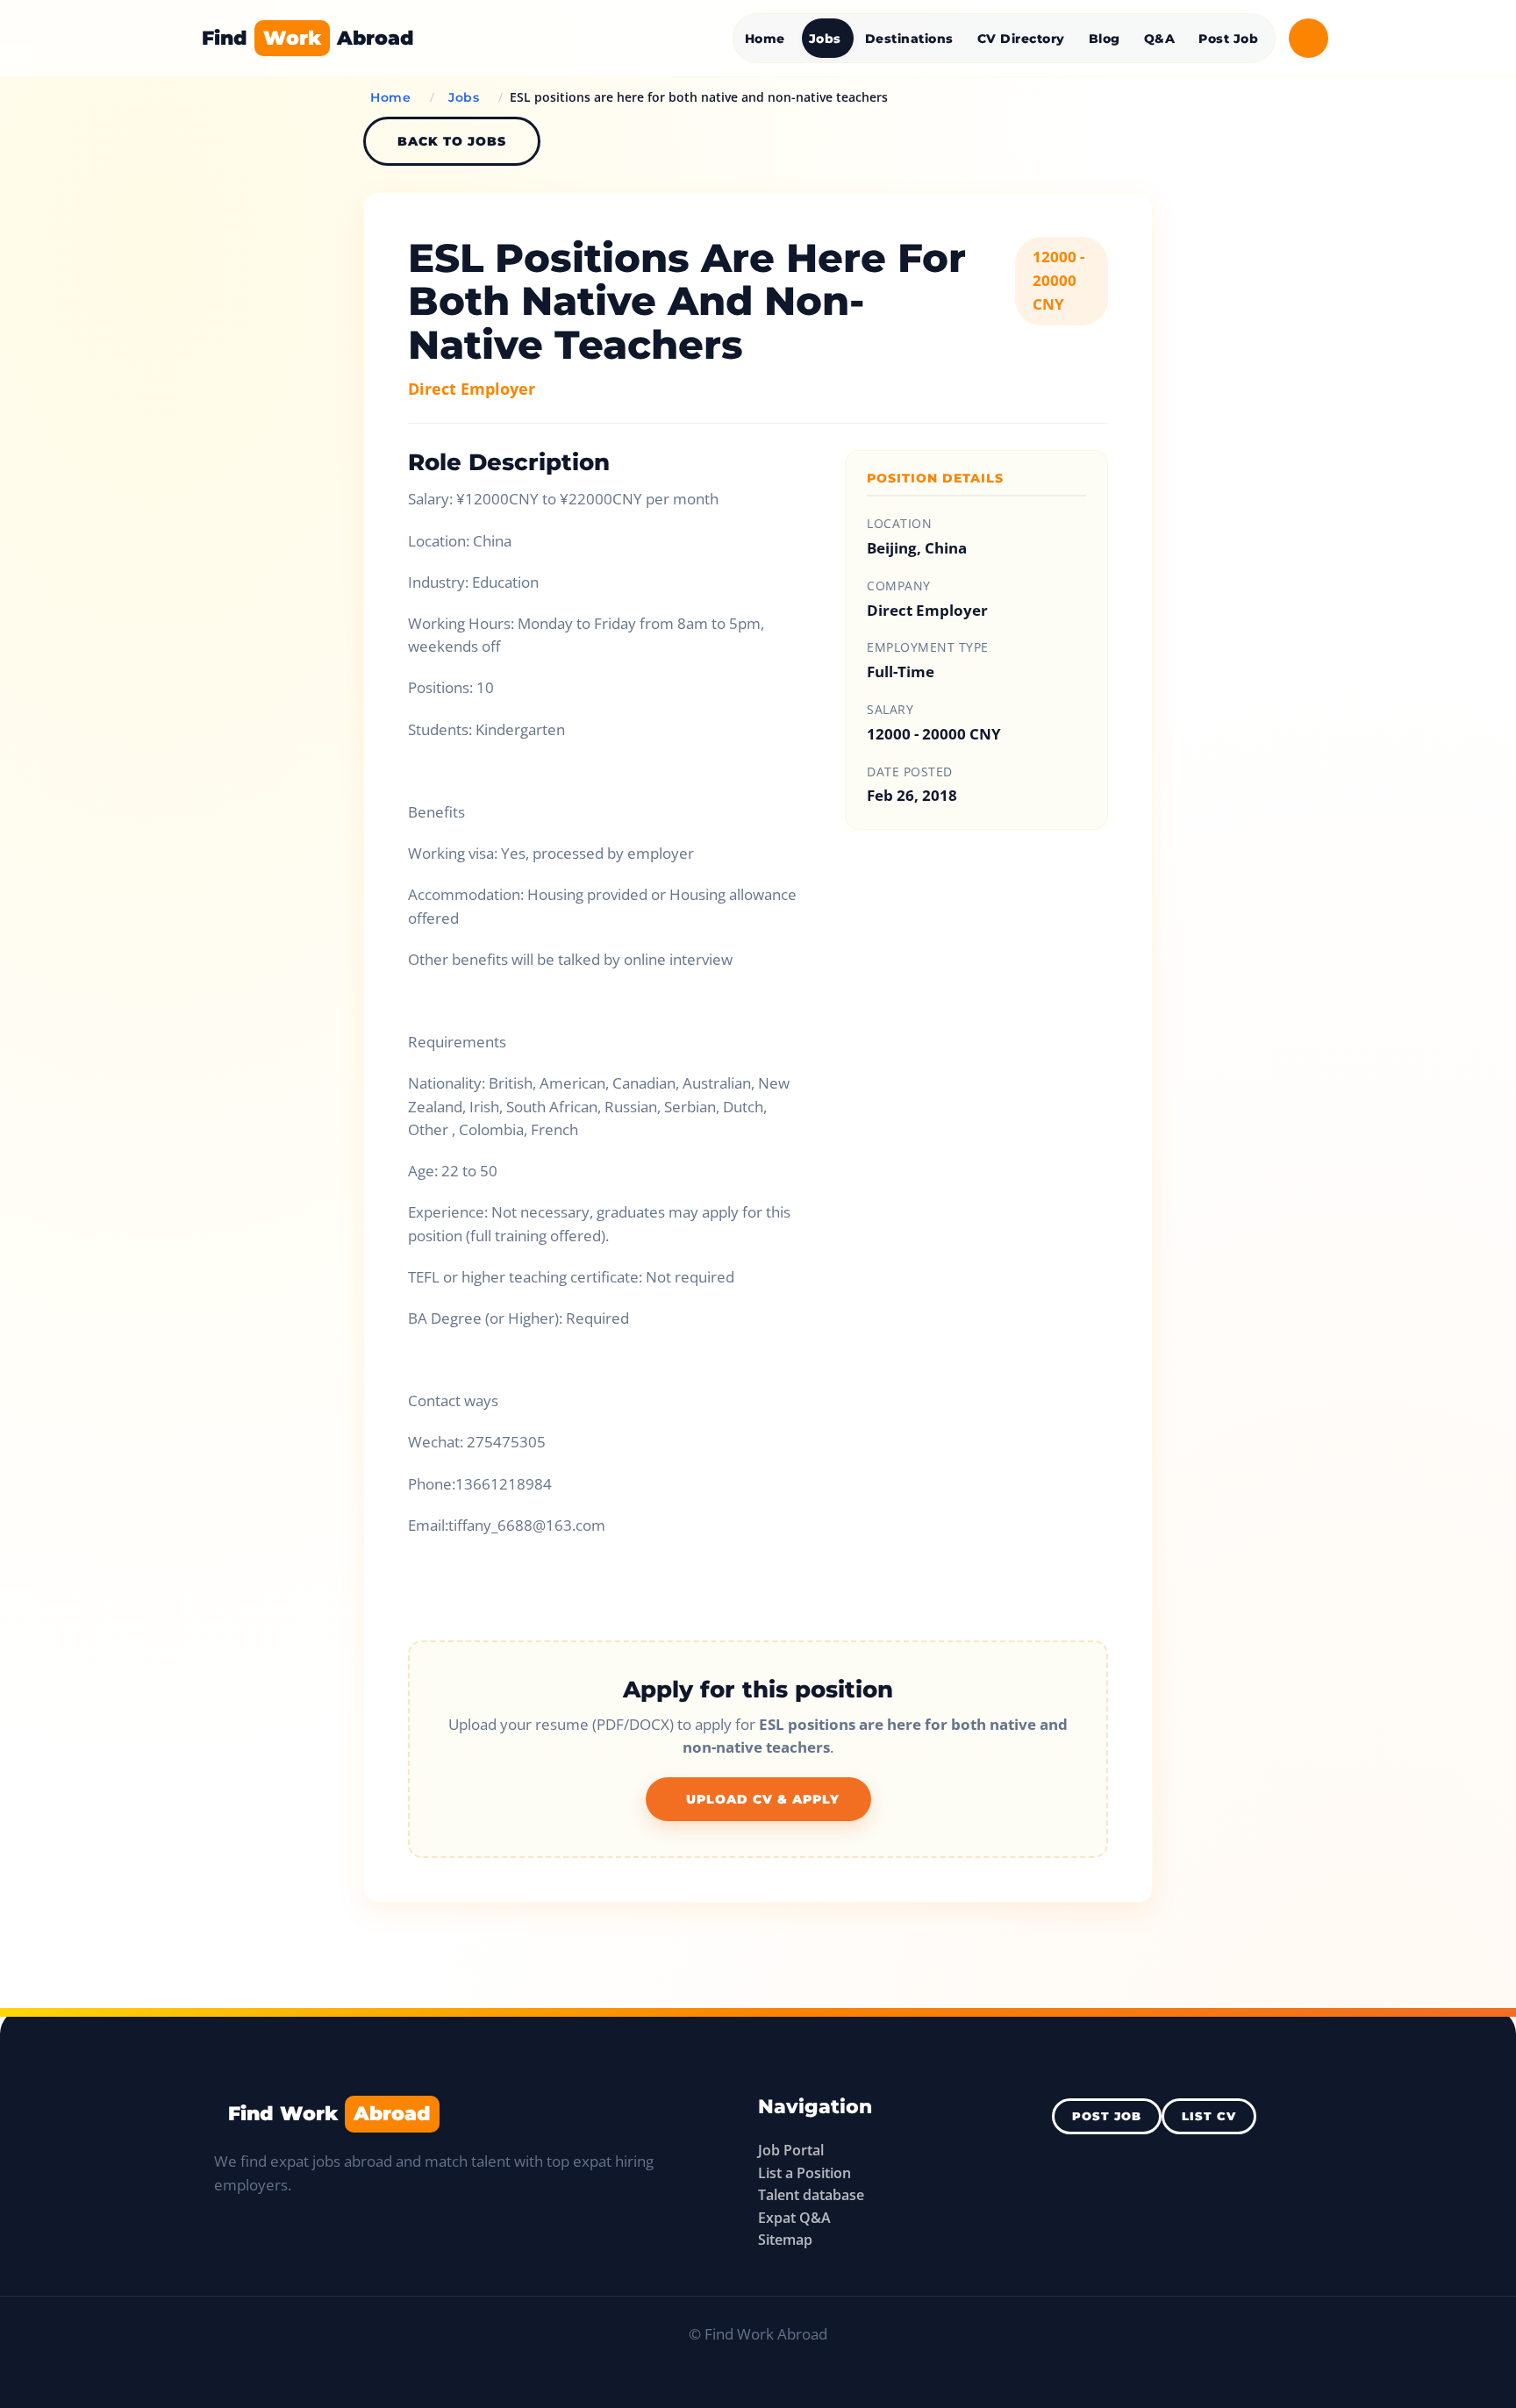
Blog (1105, 39)
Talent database (811, 2195)
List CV (1209, 2116)
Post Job (1228, 39)
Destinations (909, 39)
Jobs (825, 39)
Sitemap (785, 2240)
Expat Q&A (794, 2218)
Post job (1107, 2116)
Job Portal (791, 2150)
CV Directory (1021, 39)
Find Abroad (308, 38)
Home (765, 39)
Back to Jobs (452, 141)
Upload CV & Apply (763, 1799)
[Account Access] (1309, 38)
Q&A (1160, 39)
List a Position (804, 2173)
